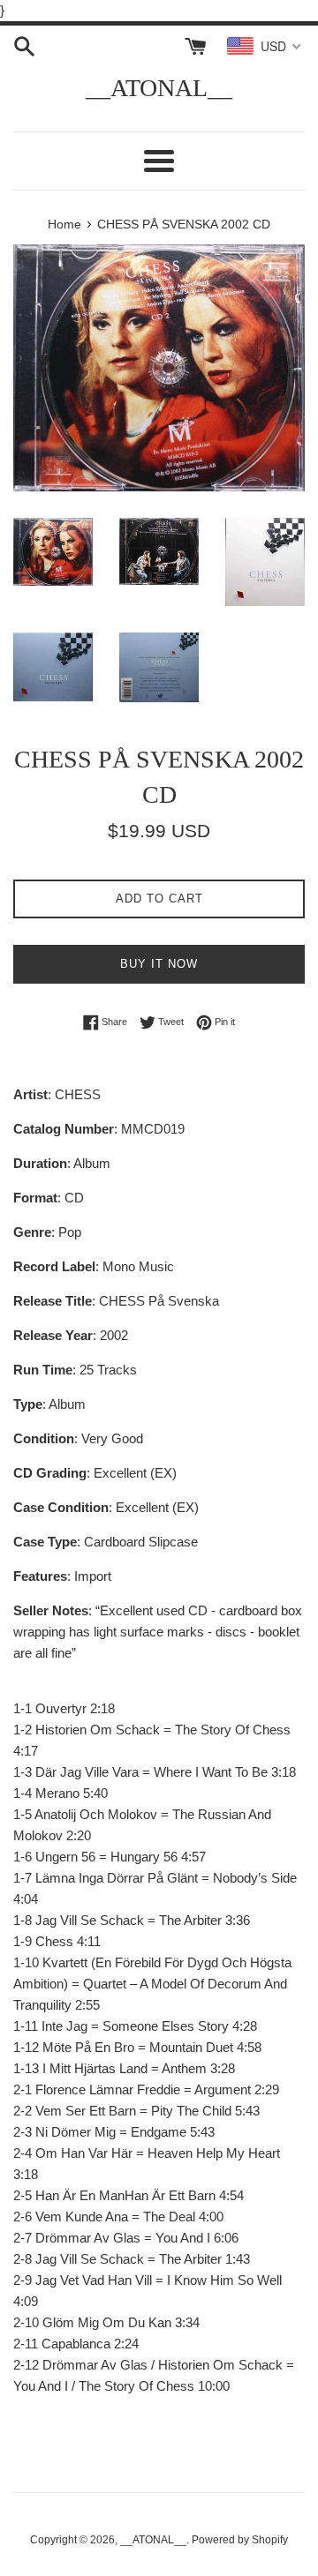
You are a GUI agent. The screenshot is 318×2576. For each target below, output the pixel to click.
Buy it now (159, 964)
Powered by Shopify (240, 2540)
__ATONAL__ (159, 88)
